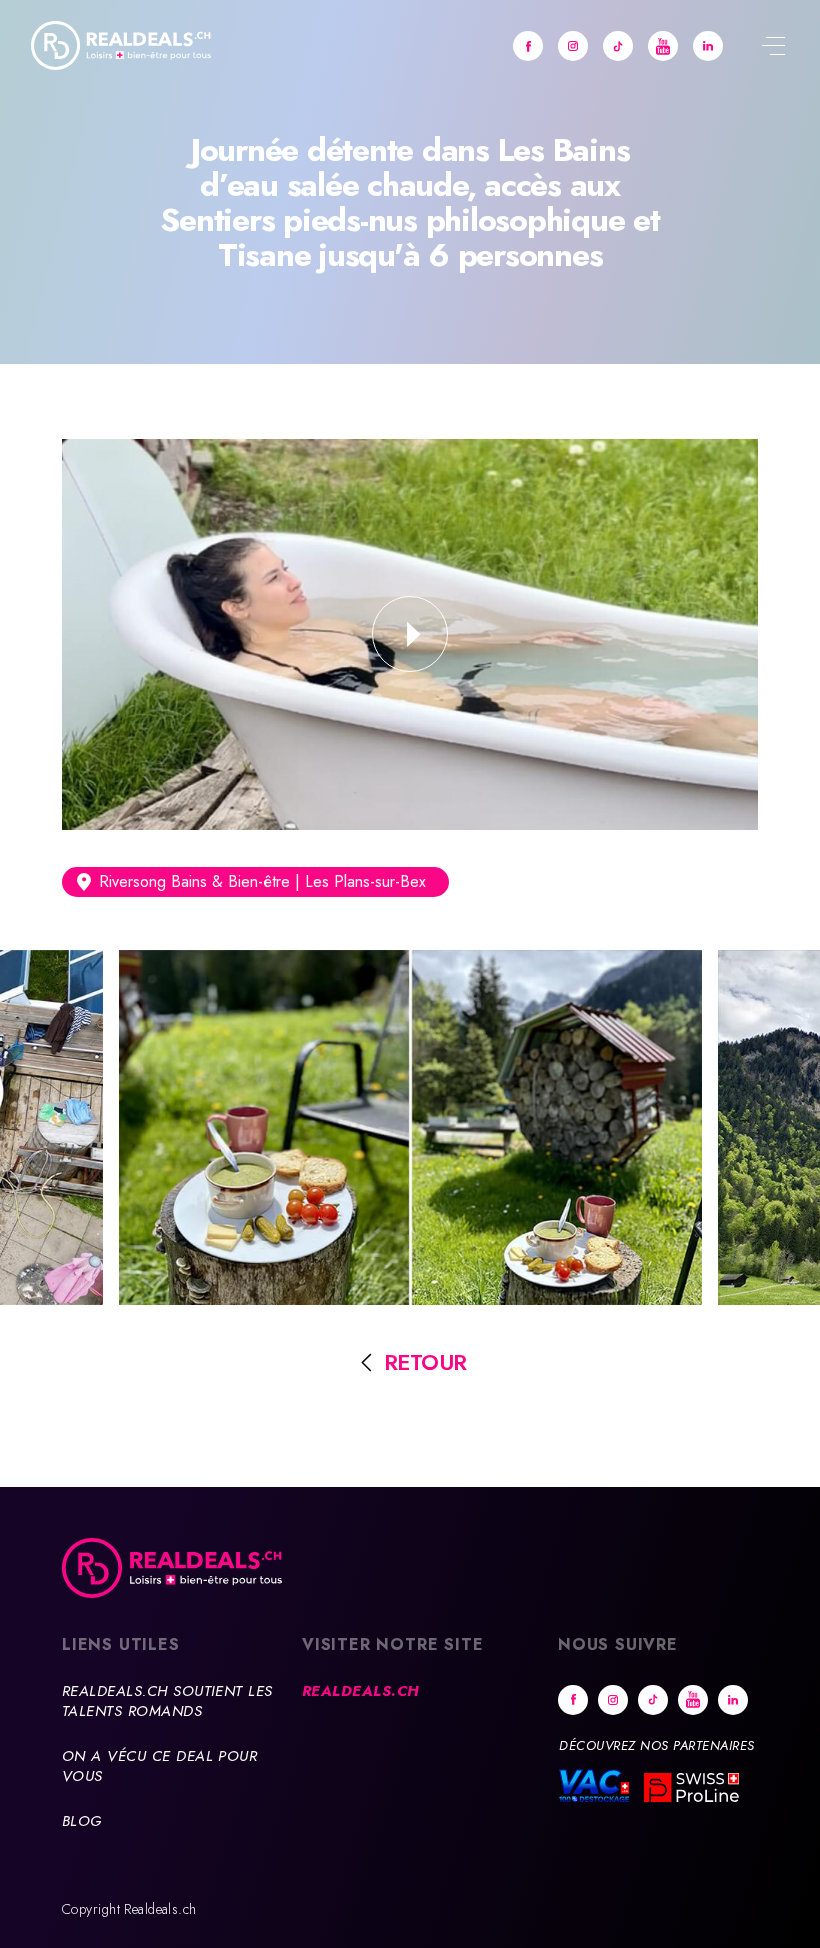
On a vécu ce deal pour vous (159, 1766)
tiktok (618, 46)
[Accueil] (121, 45)
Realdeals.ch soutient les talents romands (167, 1701)
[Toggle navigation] (773, 48)
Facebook (528, 46)
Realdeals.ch (360, 1691)
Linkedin (708, 46)
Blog (82, 1821)
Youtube (663, 46)
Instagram (573, 46)
